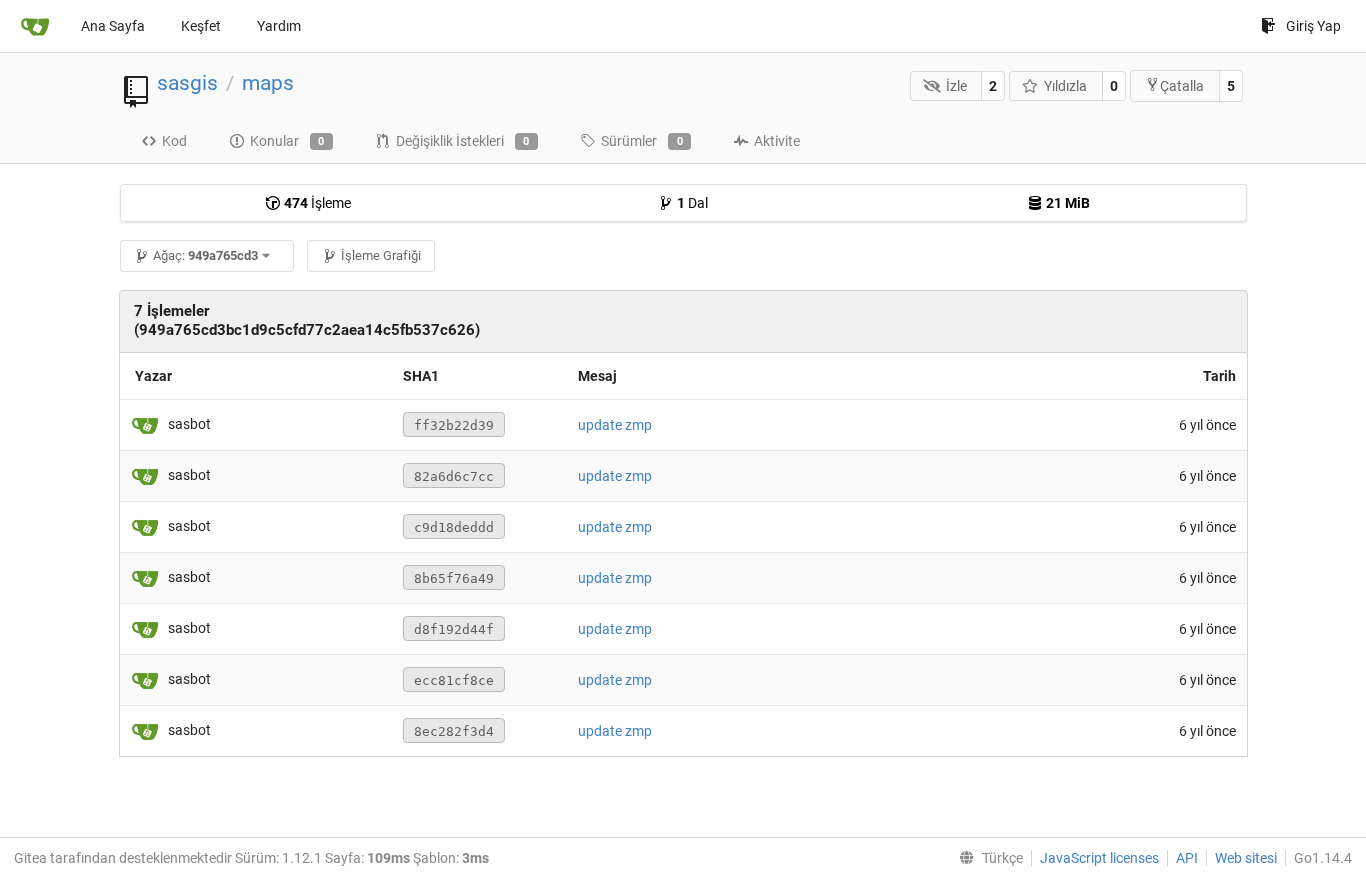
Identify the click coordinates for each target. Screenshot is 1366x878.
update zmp (615, 425)
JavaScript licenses (1099, 858)
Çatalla (1182, 86)
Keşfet (201, 26)
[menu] (987, 858)
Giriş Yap (1313, 26)
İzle (956, 86)
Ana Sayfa (113, 26)
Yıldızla (1065, 86)
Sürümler (642, 141)
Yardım (279, 26)
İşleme (317, 203)
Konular (287, 141)
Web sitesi (1246, 858)
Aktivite (777, 141)
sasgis (187, 83)
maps (268, 83)
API (1187, 858)
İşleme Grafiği (381, 255)
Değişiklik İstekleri (463, 141)
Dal (692, 203)
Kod (174, 141)
